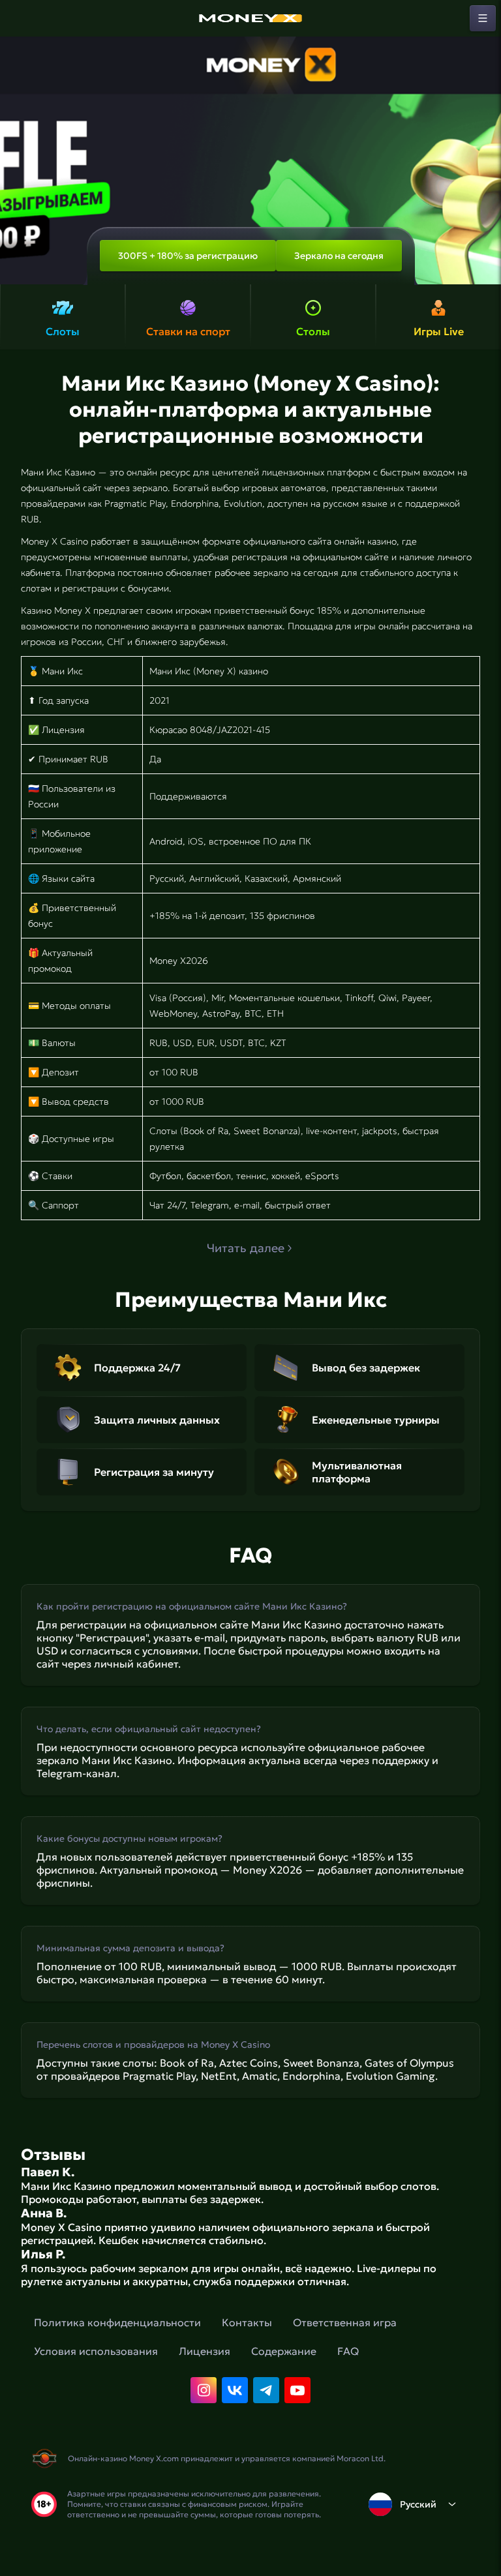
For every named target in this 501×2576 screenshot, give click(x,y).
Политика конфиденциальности (117, 2322)
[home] (250, 18)
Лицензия (205, 2351)
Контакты (247, 2322)
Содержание (284, 2351)
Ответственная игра (345, 2322)
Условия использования (96, 2351)
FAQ (348, 2351)
